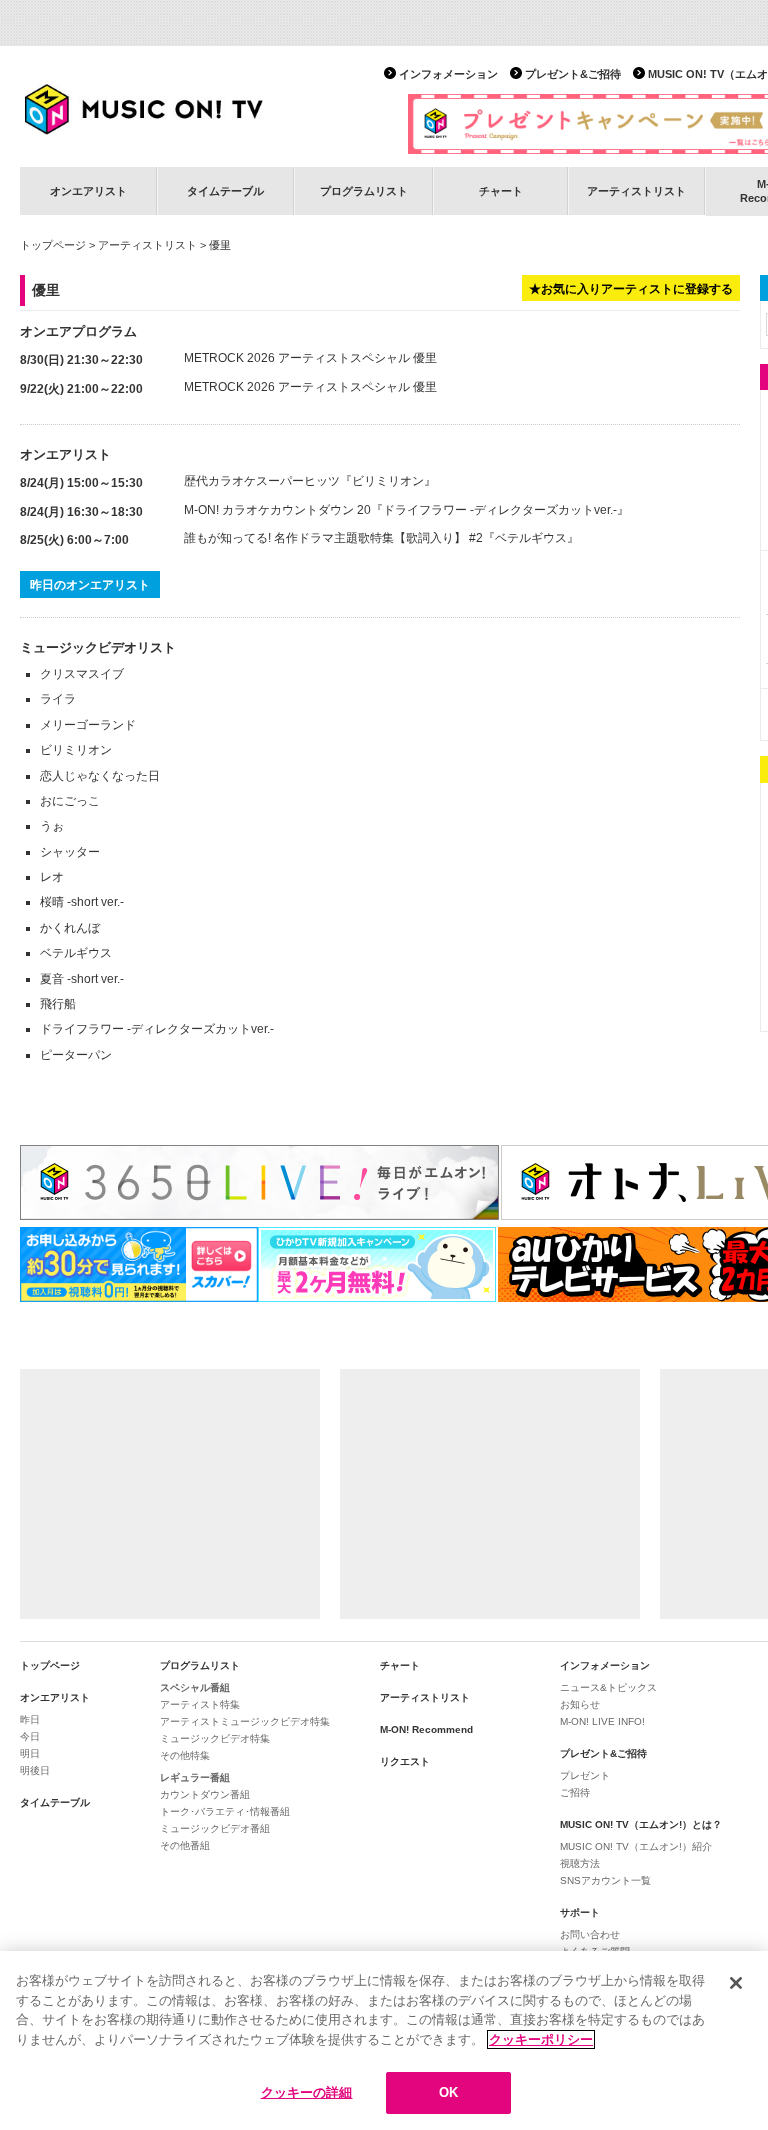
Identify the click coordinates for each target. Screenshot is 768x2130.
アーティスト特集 (200, 1704)
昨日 (30, 1719)
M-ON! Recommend (426, 1729)
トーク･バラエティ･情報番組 (225, 1811)
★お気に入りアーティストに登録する (631, 289)
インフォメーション (448, 74)
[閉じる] (736, 1983)
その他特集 (185, 1755)
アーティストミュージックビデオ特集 (245, 1721)
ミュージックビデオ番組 (215, 1828)
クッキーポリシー (541, 2039)
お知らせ (580, 1704)
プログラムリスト (364, 191)
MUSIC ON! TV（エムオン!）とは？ (641, 1824)
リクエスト (405, 1761)
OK (448, 2092)
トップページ (53, 245)
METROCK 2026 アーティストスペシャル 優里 (310, 358)
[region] (384, 2040)
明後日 (35, 1770)
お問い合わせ (590, 1934)
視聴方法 (580, 1863)
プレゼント (585, 1775)
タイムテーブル (225, 191)
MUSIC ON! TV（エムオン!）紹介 (636, 1846)
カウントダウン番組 (205, 1794)
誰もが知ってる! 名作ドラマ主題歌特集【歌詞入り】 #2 (333, 538)
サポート (580, 1912)
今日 (30, 1736)
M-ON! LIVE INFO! (602, 1721)
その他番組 (185, 1845)
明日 (30, 1753)
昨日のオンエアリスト (90, 585)
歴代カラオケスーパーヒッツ (262, 481)
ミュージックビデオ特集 (215, 1738)
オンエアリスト (88, 191)
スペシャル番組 (195, 1687)
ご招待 (575, 1792)
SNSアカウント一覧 (605, 1880)
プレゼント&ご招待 (573, 74)
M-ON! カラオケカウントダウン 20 (277, 510)
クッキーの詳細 (307, 2092)
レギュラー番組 (195, 1777)
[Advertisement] (170, 1494)
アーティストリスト (636, 191)
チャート (501, 191)
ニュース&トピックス (608, 1687)
